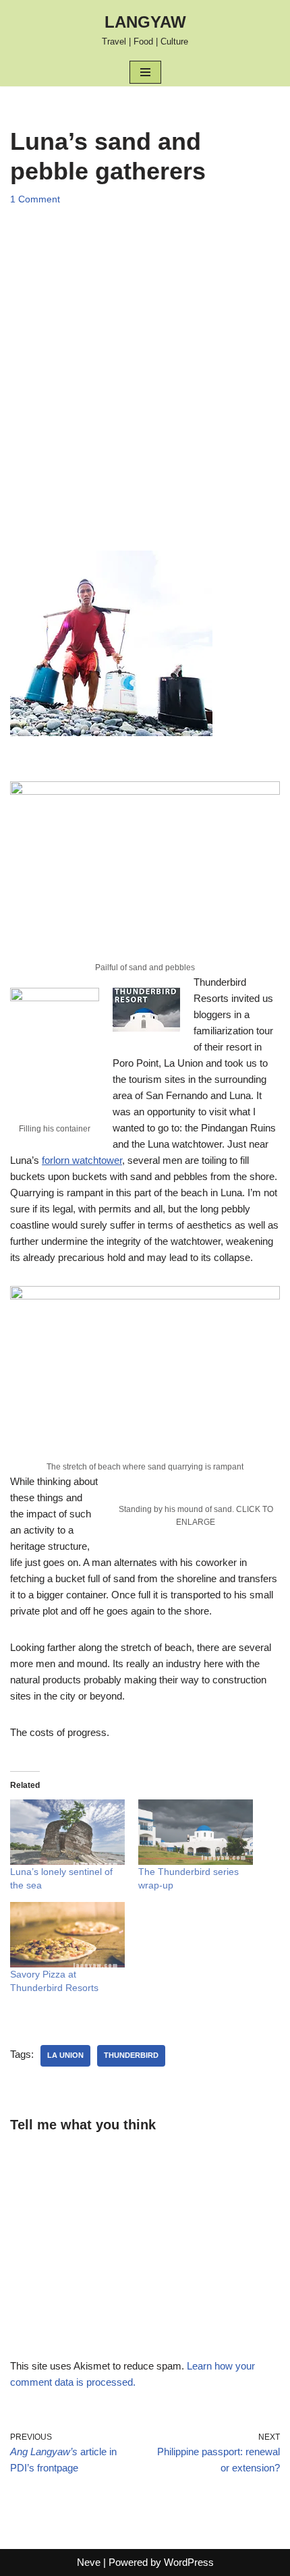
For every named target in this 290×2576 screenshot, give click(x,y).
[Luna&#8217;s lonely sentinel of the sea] (67, 1832)
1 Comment (35, 199)
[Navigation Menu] (145, 72)
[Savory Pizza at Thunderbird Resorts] (67, 1935)
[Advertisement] (145, 365)
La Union (65, 2055)
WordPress (189, 2562)
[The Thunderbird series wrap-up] (196, 1832)
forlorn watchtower (82, 1160)
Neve (89, 2562)
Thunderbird (131, 2055)
